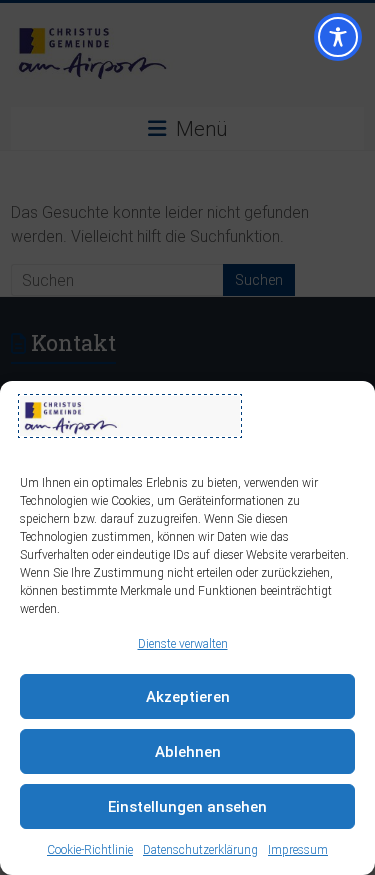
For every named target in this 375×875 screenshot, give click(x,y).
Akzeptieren (188, 697)
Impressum (298, 850)
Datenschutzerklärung (200, 850)
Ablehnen (188, 752)
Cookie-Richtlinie (90, 850)
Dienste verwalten (183, 644)
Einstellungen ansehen (187, 807)
